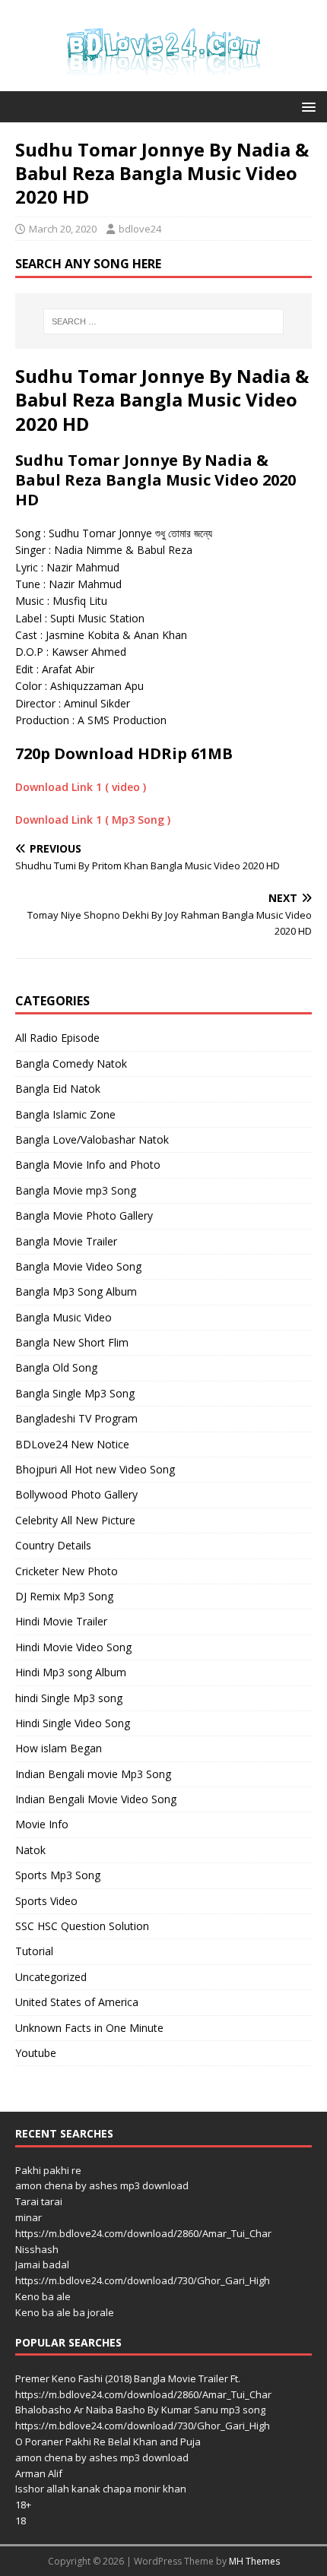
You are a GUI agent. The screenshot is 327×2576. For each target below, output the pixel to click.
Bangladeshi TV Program (76, 1418)
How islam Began (59, 1748)
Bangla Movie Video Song (78, 1266)
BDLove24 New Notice (72, 1444)
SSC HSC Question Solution (82, 1926)
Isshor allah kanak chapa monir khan (101, 2489)
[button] (306, 106)
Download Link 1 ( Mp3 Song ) (93, 820)
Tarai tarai (39, 2201)
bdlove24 (140, 229)
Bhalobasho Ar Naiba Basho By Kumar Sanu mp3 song (140, 2410)
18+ (23, 2505)
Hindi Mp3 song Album (71, 1672)
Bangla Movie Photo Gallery (84, 1215)
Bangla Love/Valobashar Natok (92, 1139)
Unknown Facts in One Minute (89, 2028)
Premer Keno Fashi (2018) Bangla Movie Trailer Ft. (128, 2378)
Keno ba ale (43, 2296)
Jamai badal (42, 2264)
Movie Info (42, 1824)
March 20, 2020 (63, 229)
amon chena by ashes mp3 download (102, 2185)
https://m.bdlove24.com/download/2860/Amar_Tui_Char (143, 2233)
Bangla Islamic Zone (65, 1114)
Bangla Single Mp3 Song (75, 1393)
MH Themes (254, 2561)
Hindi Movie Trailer (61, 1621)
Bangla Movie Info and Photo (88, 1165)
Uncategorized (51, 1977)
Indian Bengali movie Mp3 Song (93, 1774)
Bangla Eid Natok (58, 1089)
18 (21, 2521)
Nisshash (37, 2249)
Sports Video (46, 1901)
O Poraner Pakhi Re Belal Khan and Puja (108, 2442)
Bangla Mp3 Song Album (76, 1291)
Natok (30, 1850)
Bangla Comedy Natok (71, 1063)
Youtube (36, 2053)
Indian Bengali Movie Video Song (96, 1799)
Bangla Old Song (56, 1367)
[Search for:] (164, 321)
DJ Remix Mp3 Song (64, 1596)
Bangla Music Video (63, 1317)
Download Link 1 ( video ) (81, 787)
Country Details (53, 1545)
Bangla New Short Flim (72, 1342)
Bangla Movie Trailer (66, 1241)
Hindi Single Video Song (73, 1723)
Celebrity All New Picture (75, 1520)
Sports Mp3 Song (58, 1875)
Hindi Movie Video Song (73, 1647)
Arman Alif (39, 2473)
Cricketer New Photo (67, 1571)
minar (29, 2217)
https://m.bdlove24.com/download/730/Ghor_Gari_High (143, 2280)
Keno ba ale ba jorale (65, 2312)
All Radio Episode (57, 1038)
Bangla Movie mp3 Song (76, 1190)
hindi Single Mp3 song (69, 1698)
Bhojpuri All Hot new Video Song (95, 1469)
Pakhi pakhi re (48, 2170)
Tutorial (34, 1951)
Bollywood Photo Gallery (76, 1494)
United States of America (77, 2002)
